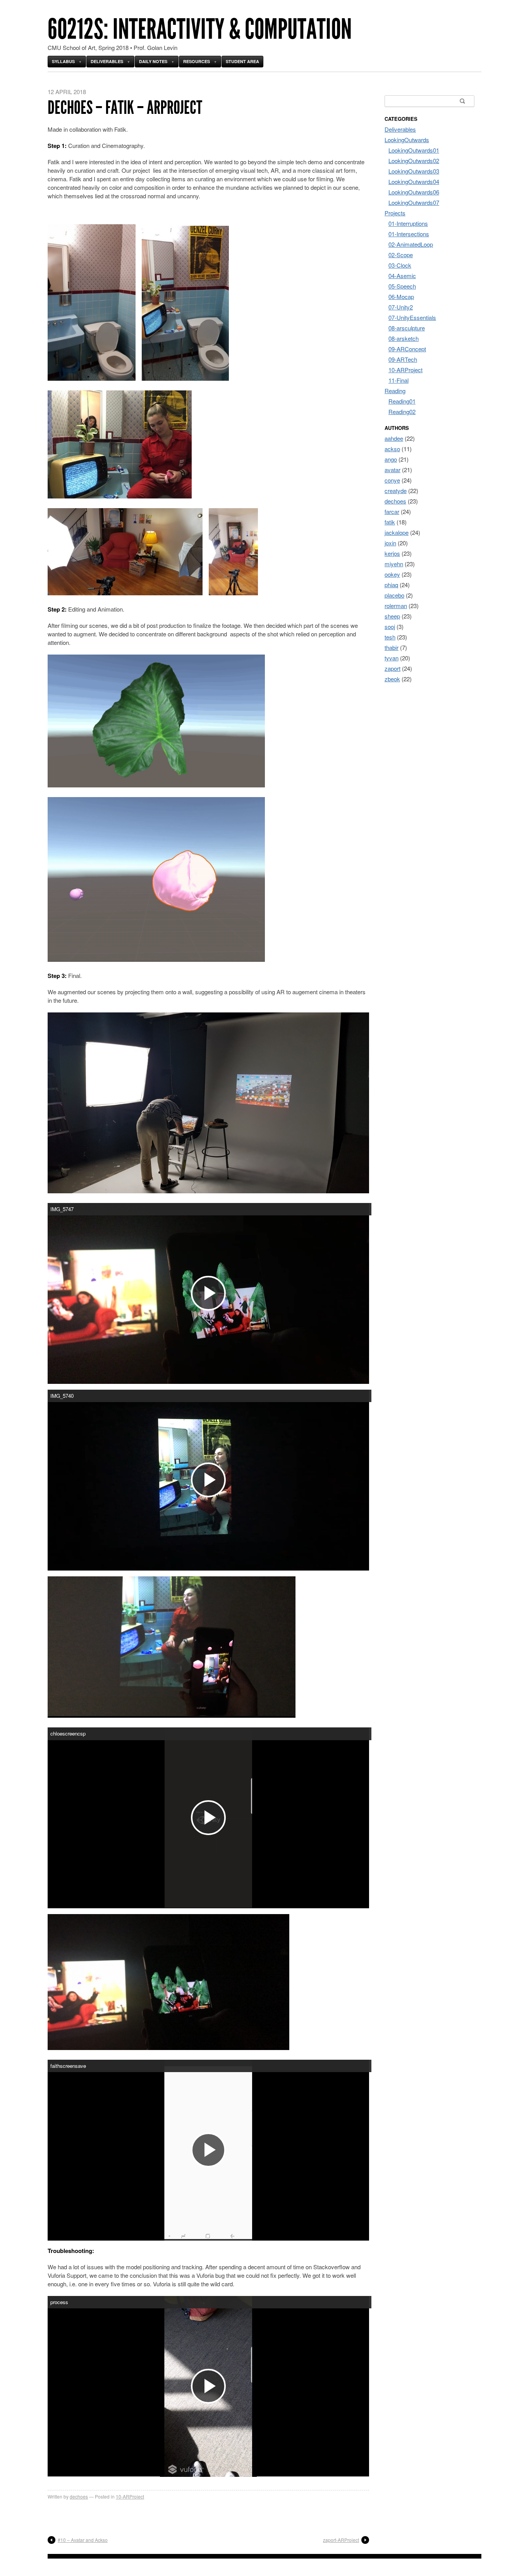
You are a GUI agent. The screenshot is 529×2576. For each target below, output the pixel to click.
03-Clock (400, 265)
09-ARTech (403, 359)
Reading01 (402, 401)
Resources (197, 61)
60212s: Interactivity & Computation (200, 29)
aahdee (394, 438)
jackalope (397, 532)
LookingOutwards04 (414, 181)
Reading (395, 391)
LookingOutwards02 (414, 161)
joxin (390, 543)
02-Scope (401, 255)
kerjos (392, 553)
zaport (392, 668)
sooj (390, 626)
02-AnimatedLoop (411, 244)
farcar (392, 511)
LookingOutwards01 (414, 150)
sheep (392, 616)
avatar (392, 470)
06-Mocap (401, 296)
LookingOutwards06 (414, 192)
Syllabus (63, 61)
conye (392, 480)
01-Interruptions (408, 223)
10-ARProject (130, 2496)
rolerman (396, 606)
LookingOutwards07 (414, 202)
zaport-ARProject (341, 2540)
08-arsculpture (407, 328)
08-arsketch (404, 338)
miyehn (394, 564)
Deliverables (107, 61)
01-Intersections (409, 234)
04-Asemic (402, 276)
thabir (392, 647)
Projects (395, 213)
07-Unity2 (401, 307)
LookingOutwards (407, 140)
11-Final (398, 380)
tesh (390, 637)
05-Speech (402, 286)
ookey (392, 574)
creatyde (396, 491)
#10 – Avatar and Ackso (83, 2540)
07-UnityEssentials (412, 317)
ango (391, 459)
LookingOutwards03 (414, 171)
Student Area (242, 61)
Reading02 (402, 412)
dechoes (79, 2496)
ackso (392, 449)
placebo (394, 595)
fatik (390, 522)
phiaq (391, 585)
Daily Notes (153, 61)
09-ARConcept (407, 349)
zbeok (392, 679)
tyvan (392, 658)
